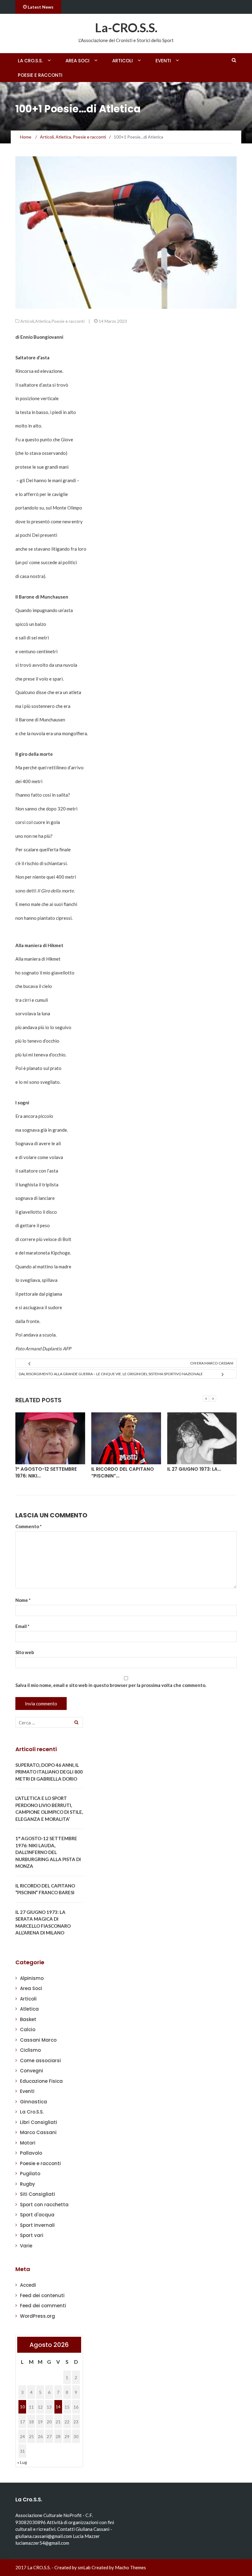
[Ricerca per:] (49, 1722)
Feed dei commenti (43, 2306)
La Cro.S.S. (32, 2112)
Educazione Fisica (41, 2081)
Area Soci (77, 61)
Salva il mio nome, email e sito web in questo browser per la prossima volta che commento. (111, 1685)
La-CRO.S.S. (126, 28)
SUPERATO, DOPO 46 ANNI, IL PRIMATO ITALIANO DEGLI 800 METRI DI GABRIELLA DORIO (49, 1772)
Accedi (28, 2285)
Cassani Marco (38, 2040)
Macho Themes (130, 2567)
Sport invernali (37, 2225)
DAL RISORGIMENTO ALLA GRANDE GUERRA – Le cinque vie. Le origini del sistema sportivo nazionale (111, 1374)
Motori (28, 2143)
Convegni (31, 2071)
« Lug (22, 2462)
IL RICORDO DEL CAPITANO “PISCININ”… (123, 1473)
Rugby (28, 2184)
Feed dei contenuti (42, 2295)
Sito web (25, 1652)
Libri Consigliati (39, 2122)
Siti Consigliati (37, 2194)
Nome (23, 1600)
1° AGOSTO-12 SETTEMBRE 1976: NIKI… (46, 1473)
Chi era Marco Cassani (212, 1363)
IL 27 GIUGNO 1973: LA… (194, 1469)
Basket (28, 2019)
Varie (26, 2246)
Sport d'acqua (37, 2215)
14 (58, 2407)
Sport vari (32, 2235)
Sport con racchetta (44, 2205)
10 (22, 2407)
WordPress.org (37, 2316)
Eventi (163, 61)
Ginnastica (33, 2102)
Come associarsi (40, 2061)
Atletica (43, 321)
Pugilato (30, 2174)
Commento (29, 1526)
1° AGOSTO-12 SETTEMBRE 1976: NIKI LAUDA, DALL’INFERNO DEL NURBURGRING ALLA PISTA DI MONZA (48, 1852)
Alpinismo (32, 1978)
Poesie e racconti (40, 75)
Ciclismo (30, 2050)
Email (22, 1626)
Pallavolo (31, 2153)
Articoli (122, 61)
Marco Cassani (38, 2132)
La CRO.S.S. (30, 61)
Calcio (28, 2030)
